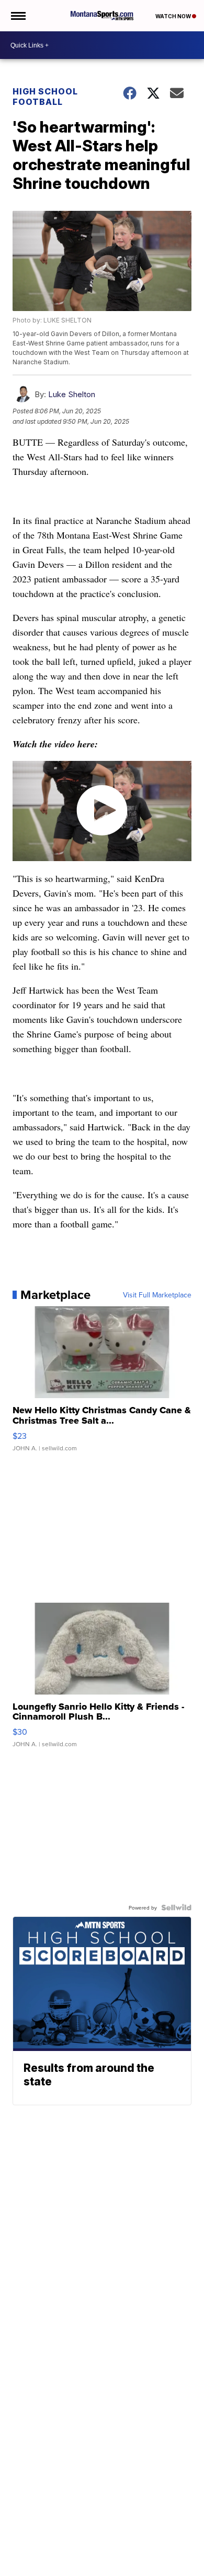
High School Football (45, 97)
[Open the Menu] (18, 16)
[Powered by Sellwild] (176, 1907)
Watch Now (174, 16)
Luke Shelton (72, 394)
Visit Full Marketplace (157, 1295)
